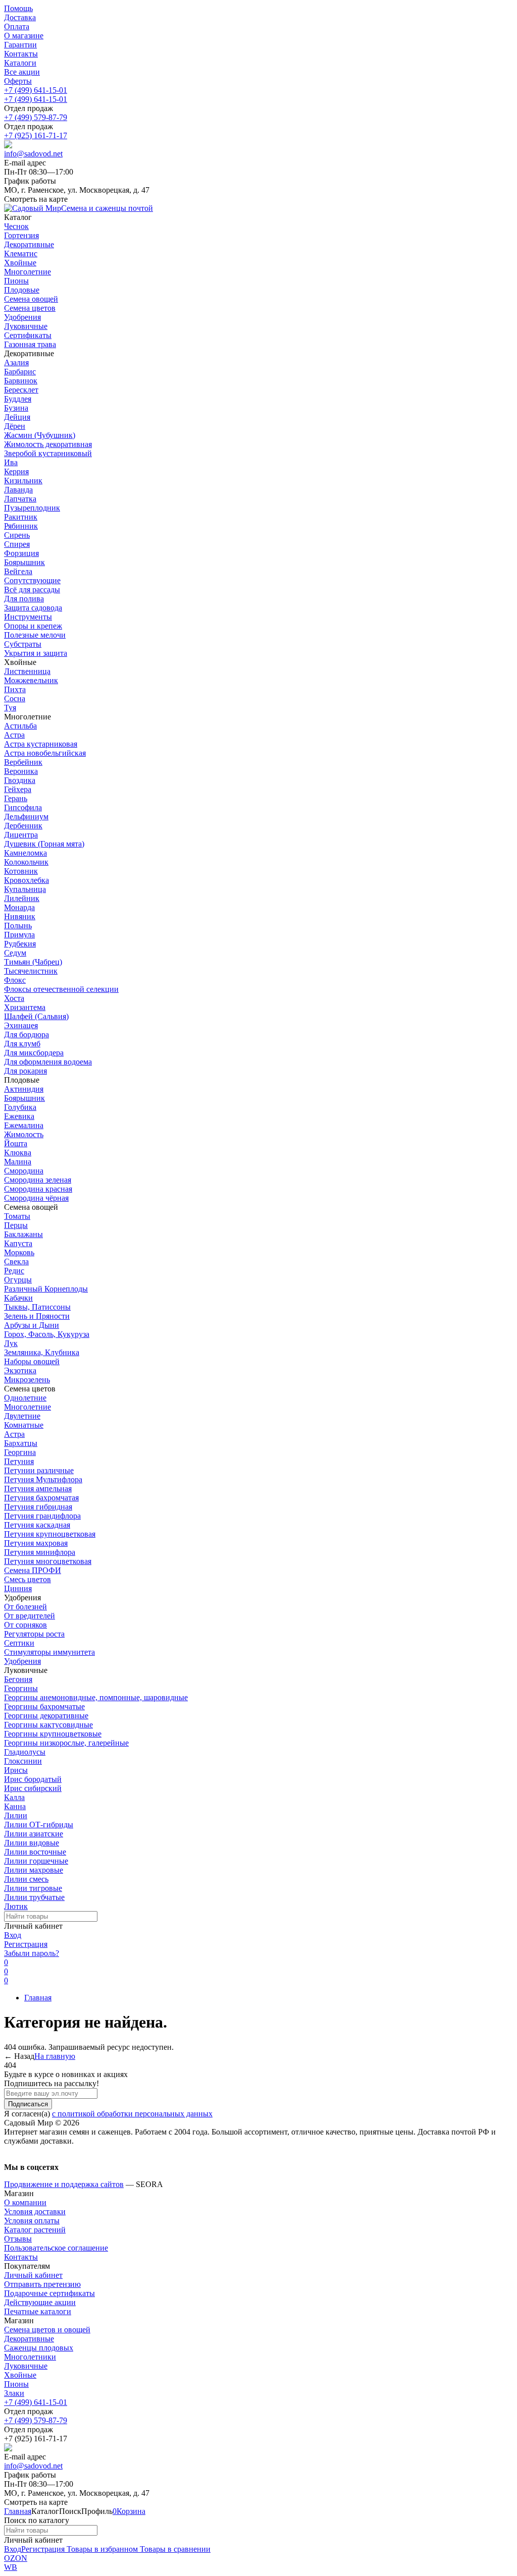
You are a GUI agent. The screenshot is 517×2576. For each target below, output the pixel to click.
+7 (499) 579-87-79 (36, 117)
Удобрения (22, 1661)
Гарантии (20, 45)
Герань (16, 798)
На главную (55, 2056)
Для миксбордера (34, 1053)
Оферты (18, 81)
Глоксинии (23, 1761)
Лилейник (22, 898)
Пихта (15, 689)
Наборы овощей (32, 1361)
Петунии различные (39, 1470)
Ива (11, 462)
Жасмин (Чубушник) (40, 435)
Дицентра (21, 835)
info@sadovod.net (33, 154)
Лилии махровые (34, 1870)
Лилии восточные (35, 1852)
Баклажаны (23, 1234)
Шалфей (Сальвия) (36, 1016)
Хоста (14, 998)
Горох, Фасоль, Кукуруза (47, 1334)
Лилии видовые (32, 1843)
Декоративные (29, 2339)
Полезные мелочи (35, 635)
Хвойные (20, 2375)
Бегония (18, 1679)
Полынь (18, 926)
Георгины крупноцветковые (53, 1734)
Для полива (24, 599)
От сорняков (25, 1625)
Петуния (19, 1461)
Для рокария (25, 1071)
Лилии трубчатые (34, 1897)
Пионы (16, 2384)
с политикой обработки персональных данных (132, 2114)
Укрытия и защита (36, 653)
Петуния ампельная (38, 1489)
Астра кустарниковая (41, 744)
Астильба (20, 726)
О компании (25, 2202)
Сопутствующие (32, 580)
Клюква (18, 1153)
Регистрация (26, 1944)
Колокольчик (26, 862)
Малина (18, 1162)
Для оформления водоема (48, 1062)
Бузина (16, 408)
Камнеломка (25, 853)
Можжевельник (31, 680)
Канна (15, 1806)
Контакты (21, 54)
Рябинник (21, 526)
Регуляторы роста (34, 1634)
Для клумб (22, 1044)
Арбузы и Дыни (32, 1325)
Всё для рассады (32, 590)
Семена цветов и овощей (47, 2330)
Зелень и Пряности (37, 1316)
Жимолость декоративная (48, 444)
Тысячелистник (31, 971)
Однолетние (25, 1398)
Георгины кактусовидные (48, 1725)
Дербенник (23, 826)
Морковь (19, 1252)
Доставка (20, 17)
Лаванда (18, 490)
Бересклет (21, 390)
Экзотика (20, 1370)
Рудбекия (20, 944)
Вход (13, 1935)
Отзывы (18, 2239)
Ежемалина (24, 1125)
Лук (11, 1343)
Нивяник (20, 916)
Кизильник (23, 481)
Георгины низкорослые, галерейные (66, 1743)
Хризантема (25, 1007)
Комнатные (24, 1425)
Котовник (21, 871)
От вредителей (30, 1616)
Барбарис (20, 372)
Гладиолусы (25, 1752)
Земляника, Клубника (42, 1352)
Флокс (15, 980)
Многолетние (28, 1407)
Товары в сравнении (174, 2549)
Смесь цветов (28, 1579)
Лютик (16, 1906)
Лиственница (27, 671)
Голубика (20, 1107)
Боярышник (24, 562)
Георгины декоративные (46, 1716)
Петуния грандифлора (42, 1516)
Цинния (18, 1588)
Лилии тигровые (33, 1888)
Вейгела (18, 571)
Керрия (16, 471)
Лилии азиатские (34, 1834)
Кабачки (18, 1298)
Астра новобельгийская (45, 753)
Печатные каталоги (38, 2311)
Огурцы (18, 1280)
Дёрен (15, 426)
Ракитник (21, 517)
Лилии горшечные (36, 1861)
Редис (14, 1271)
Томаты (17, 1216)
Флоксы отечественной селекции (61, 989)
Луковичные (26, 2366)
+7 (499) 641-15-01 (36, 90)
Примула (19, 935)
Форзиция (21, 553)
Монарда (19, 907)
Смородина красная (38, 1189)
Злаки (14, 2393)
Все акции (22, 72)
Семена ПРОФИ (33, 1570)
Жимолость (24, 1134)
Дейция (17, 417)
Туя (10, 708)
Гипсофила (23, 807)
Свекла (16, 1262)
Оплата (17, 26)
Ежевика (19, 1116)
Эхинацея (21, 1025)
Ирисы (16, 1770)
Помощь (18, 8)
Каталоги (20, 63)
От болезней (25, 1607)
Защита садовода (33, 608)
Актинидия (24, 1089)
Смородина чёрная (36, 1198)
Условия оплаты (32, 2221)
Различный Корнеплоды (46, 1289)
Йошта (16, 1143)
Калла (14, 1797)
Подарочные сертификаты (49, 2293)
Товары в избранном (101, 2549)
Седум (15, 953)
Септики (19, 1643)
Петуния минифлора (40, 1552)
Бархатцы (21, 1443)
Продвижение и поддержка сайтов (64, 2184)
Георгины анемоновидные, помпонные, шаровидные (96, 1697)
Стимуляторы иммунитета (49, 1652)
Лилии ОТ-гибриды (39, 1825)
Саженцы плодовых (39, 2348)
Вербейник (23, 762)
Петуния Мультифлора (43, 1479)
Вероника (21, 771)
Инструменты (28, 617)
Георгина (20, 1452)
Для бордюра (27, 1034)
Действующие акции (40, 2302)
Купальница (25, 889)
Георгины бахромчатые (44, 1706)
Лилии (16, 1815)
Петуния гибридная (38, 1507)
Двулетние (22, 1416)
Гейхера (18, 789)
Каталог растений (35, 2230)
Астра (14, 735)
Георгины (21, 1688)
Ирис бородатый (33, 1779)
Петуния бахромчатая (41, 1498)
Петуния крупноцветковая (50, 1534)
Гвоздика (20, 780)
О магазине (24, 36)
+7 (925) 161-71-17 (36, 135)
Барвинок (21, 381)
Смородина (24, 1171)
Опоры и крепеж (33, 626)
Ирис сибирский (33, 1788)
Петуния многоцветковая (48, 1561)
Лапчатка (20, 499)
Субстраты (23, 644)
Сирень (17, 535)
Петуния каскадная (37, 1525)
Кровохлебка (27, 880)
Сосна (15, 698)
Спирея (17, 544)
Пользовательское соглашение (56, 2248)
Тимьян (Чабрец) (33, 962)
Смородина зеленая (38, 1180)
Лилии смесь (26, 1879)
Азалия (16, 362)
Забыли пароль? (32, 1953)
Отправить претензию (42, 2284)
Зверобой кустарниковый (48, 453)
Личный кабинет (33, 2275)
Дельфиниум (26, 817)
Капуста (18, 1243)
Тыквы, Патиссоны (37, 1307)
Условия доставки (35, 2211)
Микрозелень (27, 1380)
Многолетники (30, 2357)
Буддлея (18, 399)
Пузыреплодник (32, 508)
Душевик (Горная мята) (44, 844)
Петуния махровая (36, 1543)
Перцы (16, 1225)
